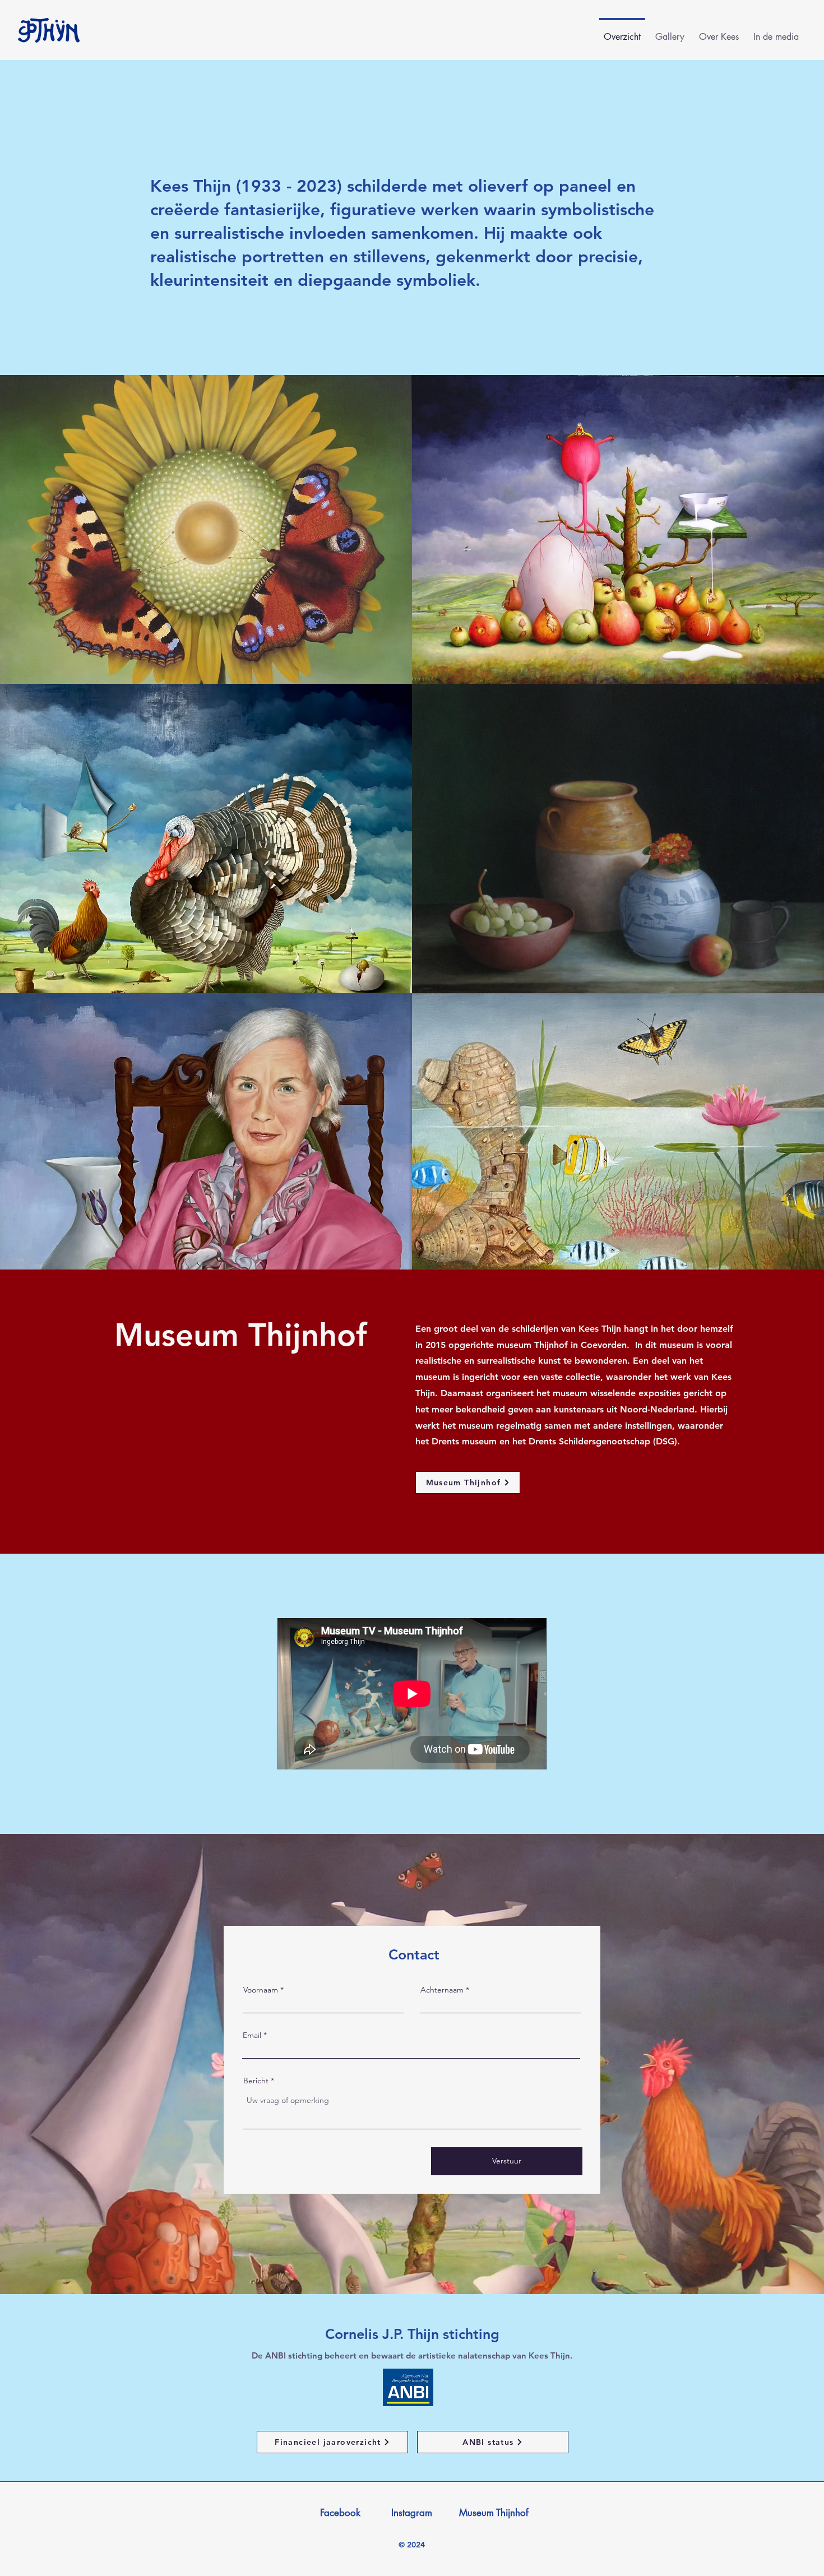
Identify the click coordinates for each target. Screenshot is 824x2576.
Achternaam (442, 1990)
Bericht (256, 2081)
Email (252, 2035)
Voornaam (261, 1990)
